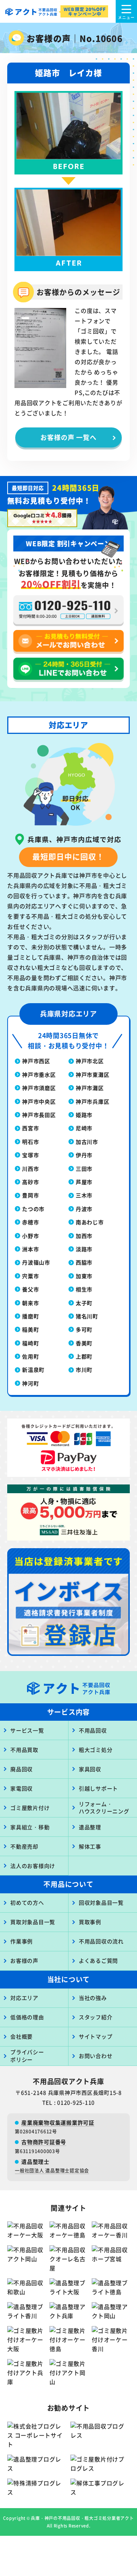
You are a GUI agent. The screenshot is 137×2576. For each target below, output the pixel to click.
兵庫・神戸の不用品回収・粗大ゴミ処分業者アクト (82, 2518)
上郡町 (84, 1356)
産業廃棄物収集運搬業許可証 (58, 2122)
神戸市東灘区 (93, 1074)
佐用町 (30, 1356)
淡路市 (84, 1249)
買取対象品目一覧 (33, 1922)
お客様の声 (24, 1960)
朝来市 (30, 1303)
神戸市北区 (90, 1061)
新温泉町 (33, 1370)
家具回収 (90, 1769)
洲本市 (30, 1249)
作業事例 (22, 1941)
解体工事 (90, 1846)
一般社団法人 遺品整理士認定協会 (52, 2170)
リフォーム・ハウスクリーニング (104, 1808)
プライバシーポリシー (27, 2056)
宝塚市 (30, 1155)
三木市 (84, 1195)
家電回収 (22, 1788)
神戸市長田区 (39, 1115)
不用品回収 (93, 1730)
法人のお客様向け (33, 1866)
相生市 (84, 1289)
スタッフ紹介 (96, 2017)
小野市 (30, 1236)
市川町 (84, 1370)
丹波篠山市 (36, 1262)
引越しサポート (98, 1788)
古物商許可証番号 (44, 2142)
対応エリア (24, 1998)
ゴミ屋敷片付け (30, 1808)
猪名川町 (87, 1316)
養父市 (30, 1289)
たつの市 (33, 1209)
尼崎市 (84, 1128)
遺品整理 (90, 1827)
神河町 (30, 1383)
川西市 (30, 1169)
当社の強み (93, 1998)
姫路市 (84, 1115)
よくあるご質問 (98, 1960)
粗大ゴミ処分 (96, 1750)
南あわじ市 (90, 1222)
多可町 (84, 1329)
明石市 (30, 1142)
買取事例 (90, 1922)
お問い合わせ (96, 2056)
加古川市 (87, 1142)
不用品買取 (24, 1750)
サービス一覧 (27, 1730)
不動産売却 (24, 1846)
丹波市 (84, 1209)
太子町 (84, 1303)
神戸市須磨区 (39, 1088)
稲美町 (30, 1329)
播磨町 (30, 1316)
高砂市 (30, 1182)
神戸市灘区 (90, 1088)
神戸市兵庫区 (93, 1101)
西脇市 (84, 1262)
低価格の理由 (27, 2017)
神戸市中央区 (39, 1101)
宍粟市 (30, 1276)
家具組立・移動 (30, 1827)
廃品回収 (22, 1769)
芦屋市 (84, 1182)
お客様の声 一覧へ (68, 437)
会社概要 (22, 2036)
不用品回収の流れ (101, 1941)
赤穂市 (30, 1222)
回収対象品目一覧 (101, 1902)
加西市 (84, 1236)
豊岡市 (30, 1195)
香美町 (84, 1343)
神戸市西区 (36, 1061)
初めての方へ (27, 1902)
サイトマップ (96, 2036)
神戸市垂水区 (39, 1074)
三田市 (84, 1169)
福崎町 (30, 1343)
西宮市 (30, 1128)
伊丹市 (84, 1155)
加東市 (84, 1276)
